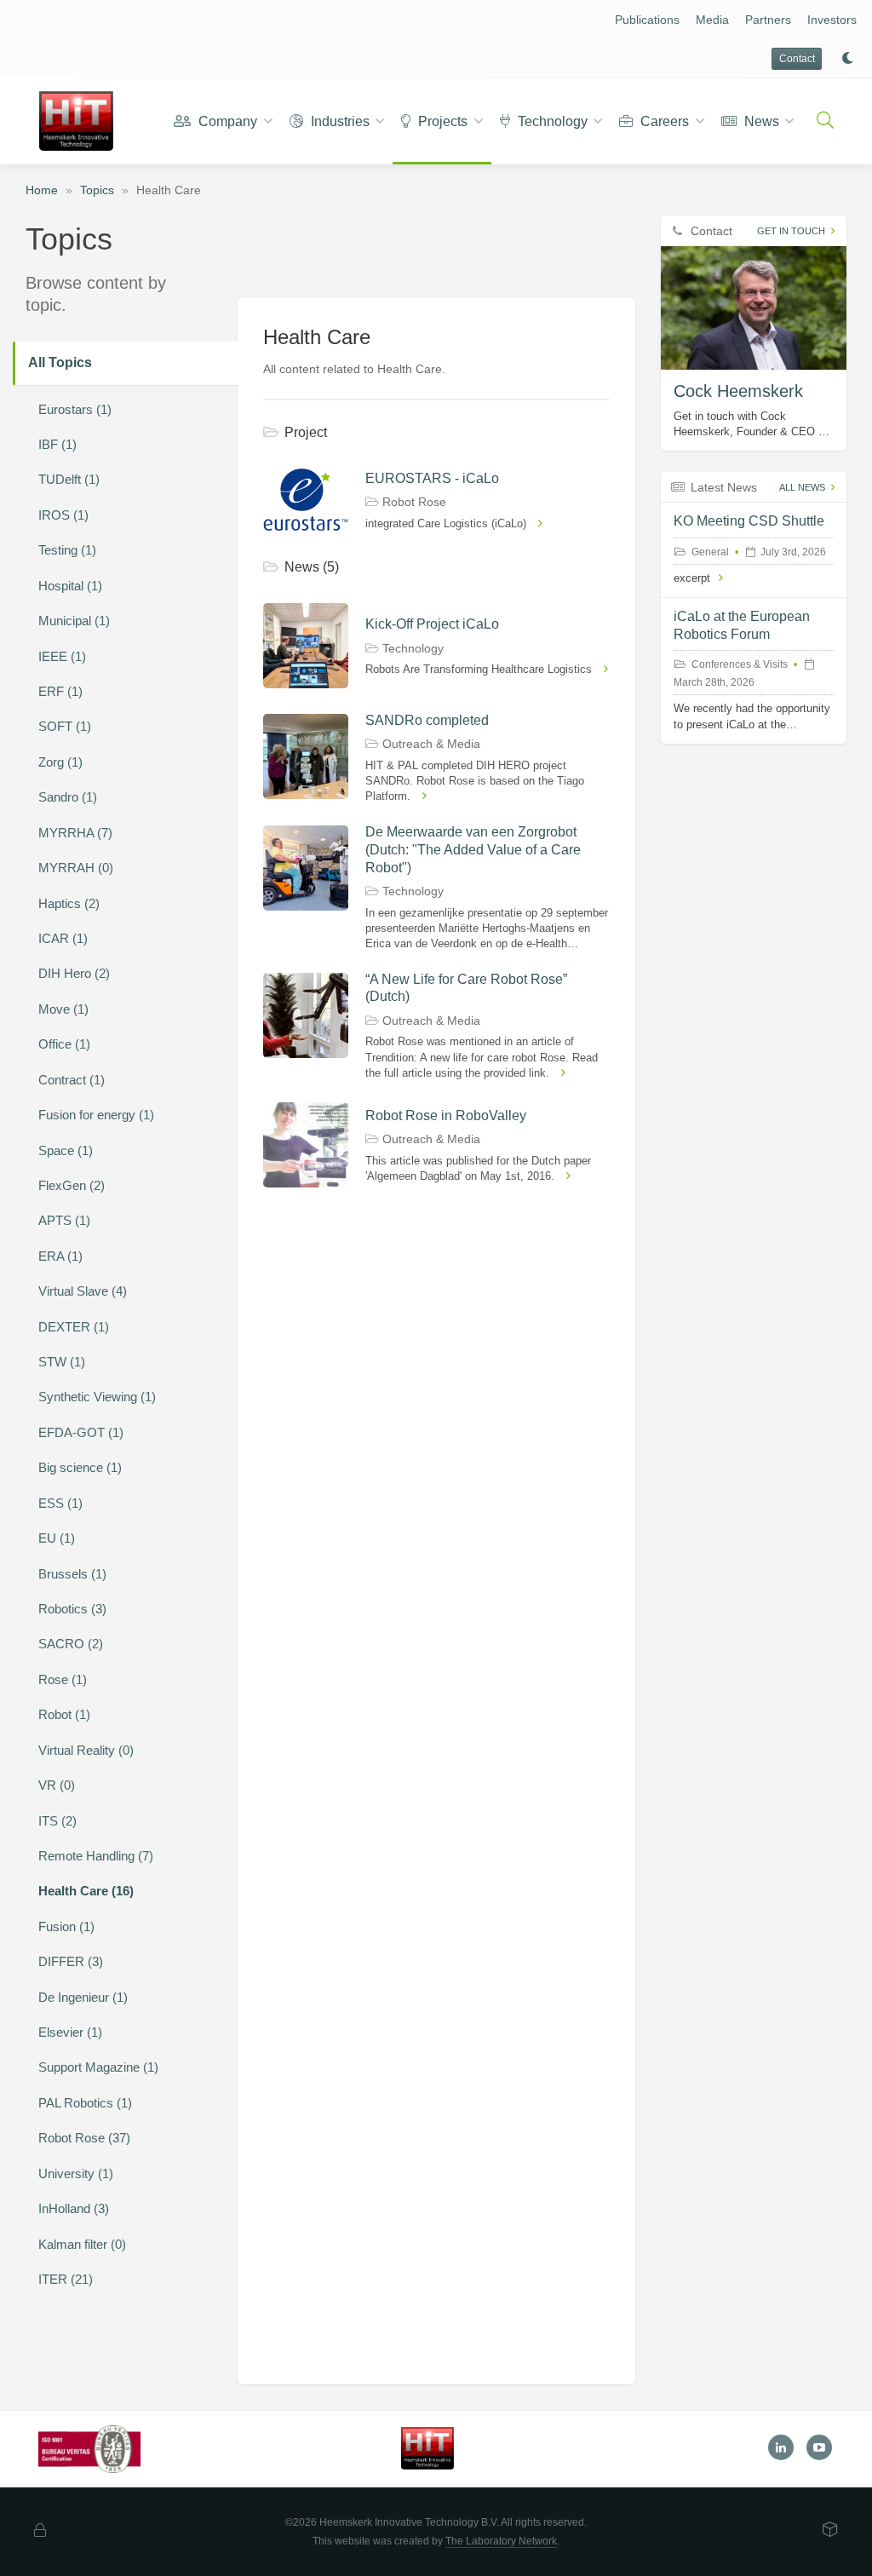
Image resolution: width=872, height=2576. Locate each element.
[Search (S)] (825, 121)
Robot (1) (64, 1714)
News (760, 121)
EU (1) (57, 1538)
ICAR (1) (63, 938)
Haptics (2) (69, 903)
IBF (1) (57, 444)
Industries (338, 121)
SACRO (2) (71, 1644)
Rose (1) (63, 1679)
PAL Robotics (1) (85, 2103)
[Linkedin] (781, 2447)
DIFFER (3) (71, 1961)
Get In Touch (791, 231)
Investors (832, 20)
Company (226, 121)
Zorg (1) (60, 762)
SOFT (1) (65, 726)
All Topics (60, 362)
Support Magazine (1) (98, 2067)
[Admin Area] (40, 2531)
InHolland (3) (74, 2208)
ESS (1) (60, 1503)
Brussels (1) (72, 1574)
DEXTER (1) (74, 1327)
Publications (647, 20)
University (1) (76, 2173)
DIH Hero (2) (74, 973)
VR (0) (57, 1785)
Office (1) (64, 1044)
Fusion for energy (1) (96, 1115)
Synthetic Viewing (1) (97, 1397)
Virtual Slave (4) (83, 1291)
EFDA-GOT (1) (81, 1432)
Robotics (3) (72, 1609)
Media (712, 20)
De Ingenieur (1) (83, 1997)
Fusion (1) (66, 1926)
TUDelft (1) (69, 479)
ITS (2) (57, 1821)
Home (42, 190)
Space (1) (66, 1150)
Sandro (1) (68, 797)
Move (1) (63, 1009)
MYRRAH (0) (76, 868)
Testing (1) (67, 550)
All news (802, 487)
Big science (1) (80, 1467)
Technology (551, 121)
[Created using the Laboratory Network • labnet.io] (830, 2531)
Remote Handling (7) (96, 1856)
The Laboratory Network (501, 2541)
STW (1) (62, 1362)
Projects (441, 121)
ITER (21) (66, 2279)
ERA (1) (60, 1256)
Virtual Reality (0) (86, 1750)
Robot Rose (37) (84, 2138)
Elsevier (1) (70, 2032)
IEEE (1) (62, 656)
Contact (797, 59)
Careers (663, 121)
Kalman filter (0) (82, 2244)
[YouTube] (819, 2447)
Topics (97, 190)
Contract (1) (72, 1080)
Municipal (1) (74, 621)
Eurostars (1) (75, 409)
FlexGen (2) (72, 1185)
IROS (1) (63, 515)
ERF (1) (60, 691)
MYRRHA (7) (75, 833)
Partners (768, 20)
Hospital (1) (70, 586)
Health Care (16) (86, 1891)
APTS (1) (64, 1220)
